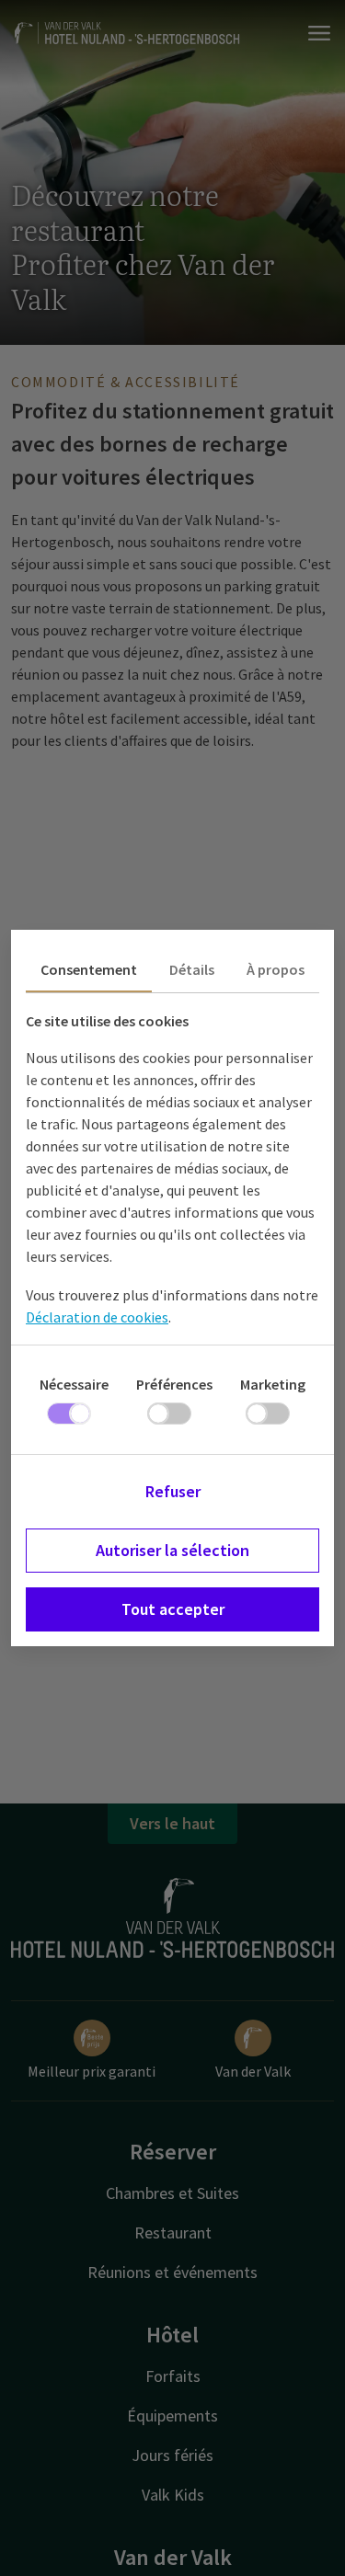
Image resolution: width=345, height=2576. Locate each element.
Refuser (173, 1491)
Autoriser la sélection (172, 1550)
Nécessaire (74, 1384)
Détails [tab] (192, 969)
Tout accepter (173, 1609)
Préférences (174, 1384)
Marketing (273, 1384)
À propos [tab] (276, 969)
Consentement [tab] (89, 969)
